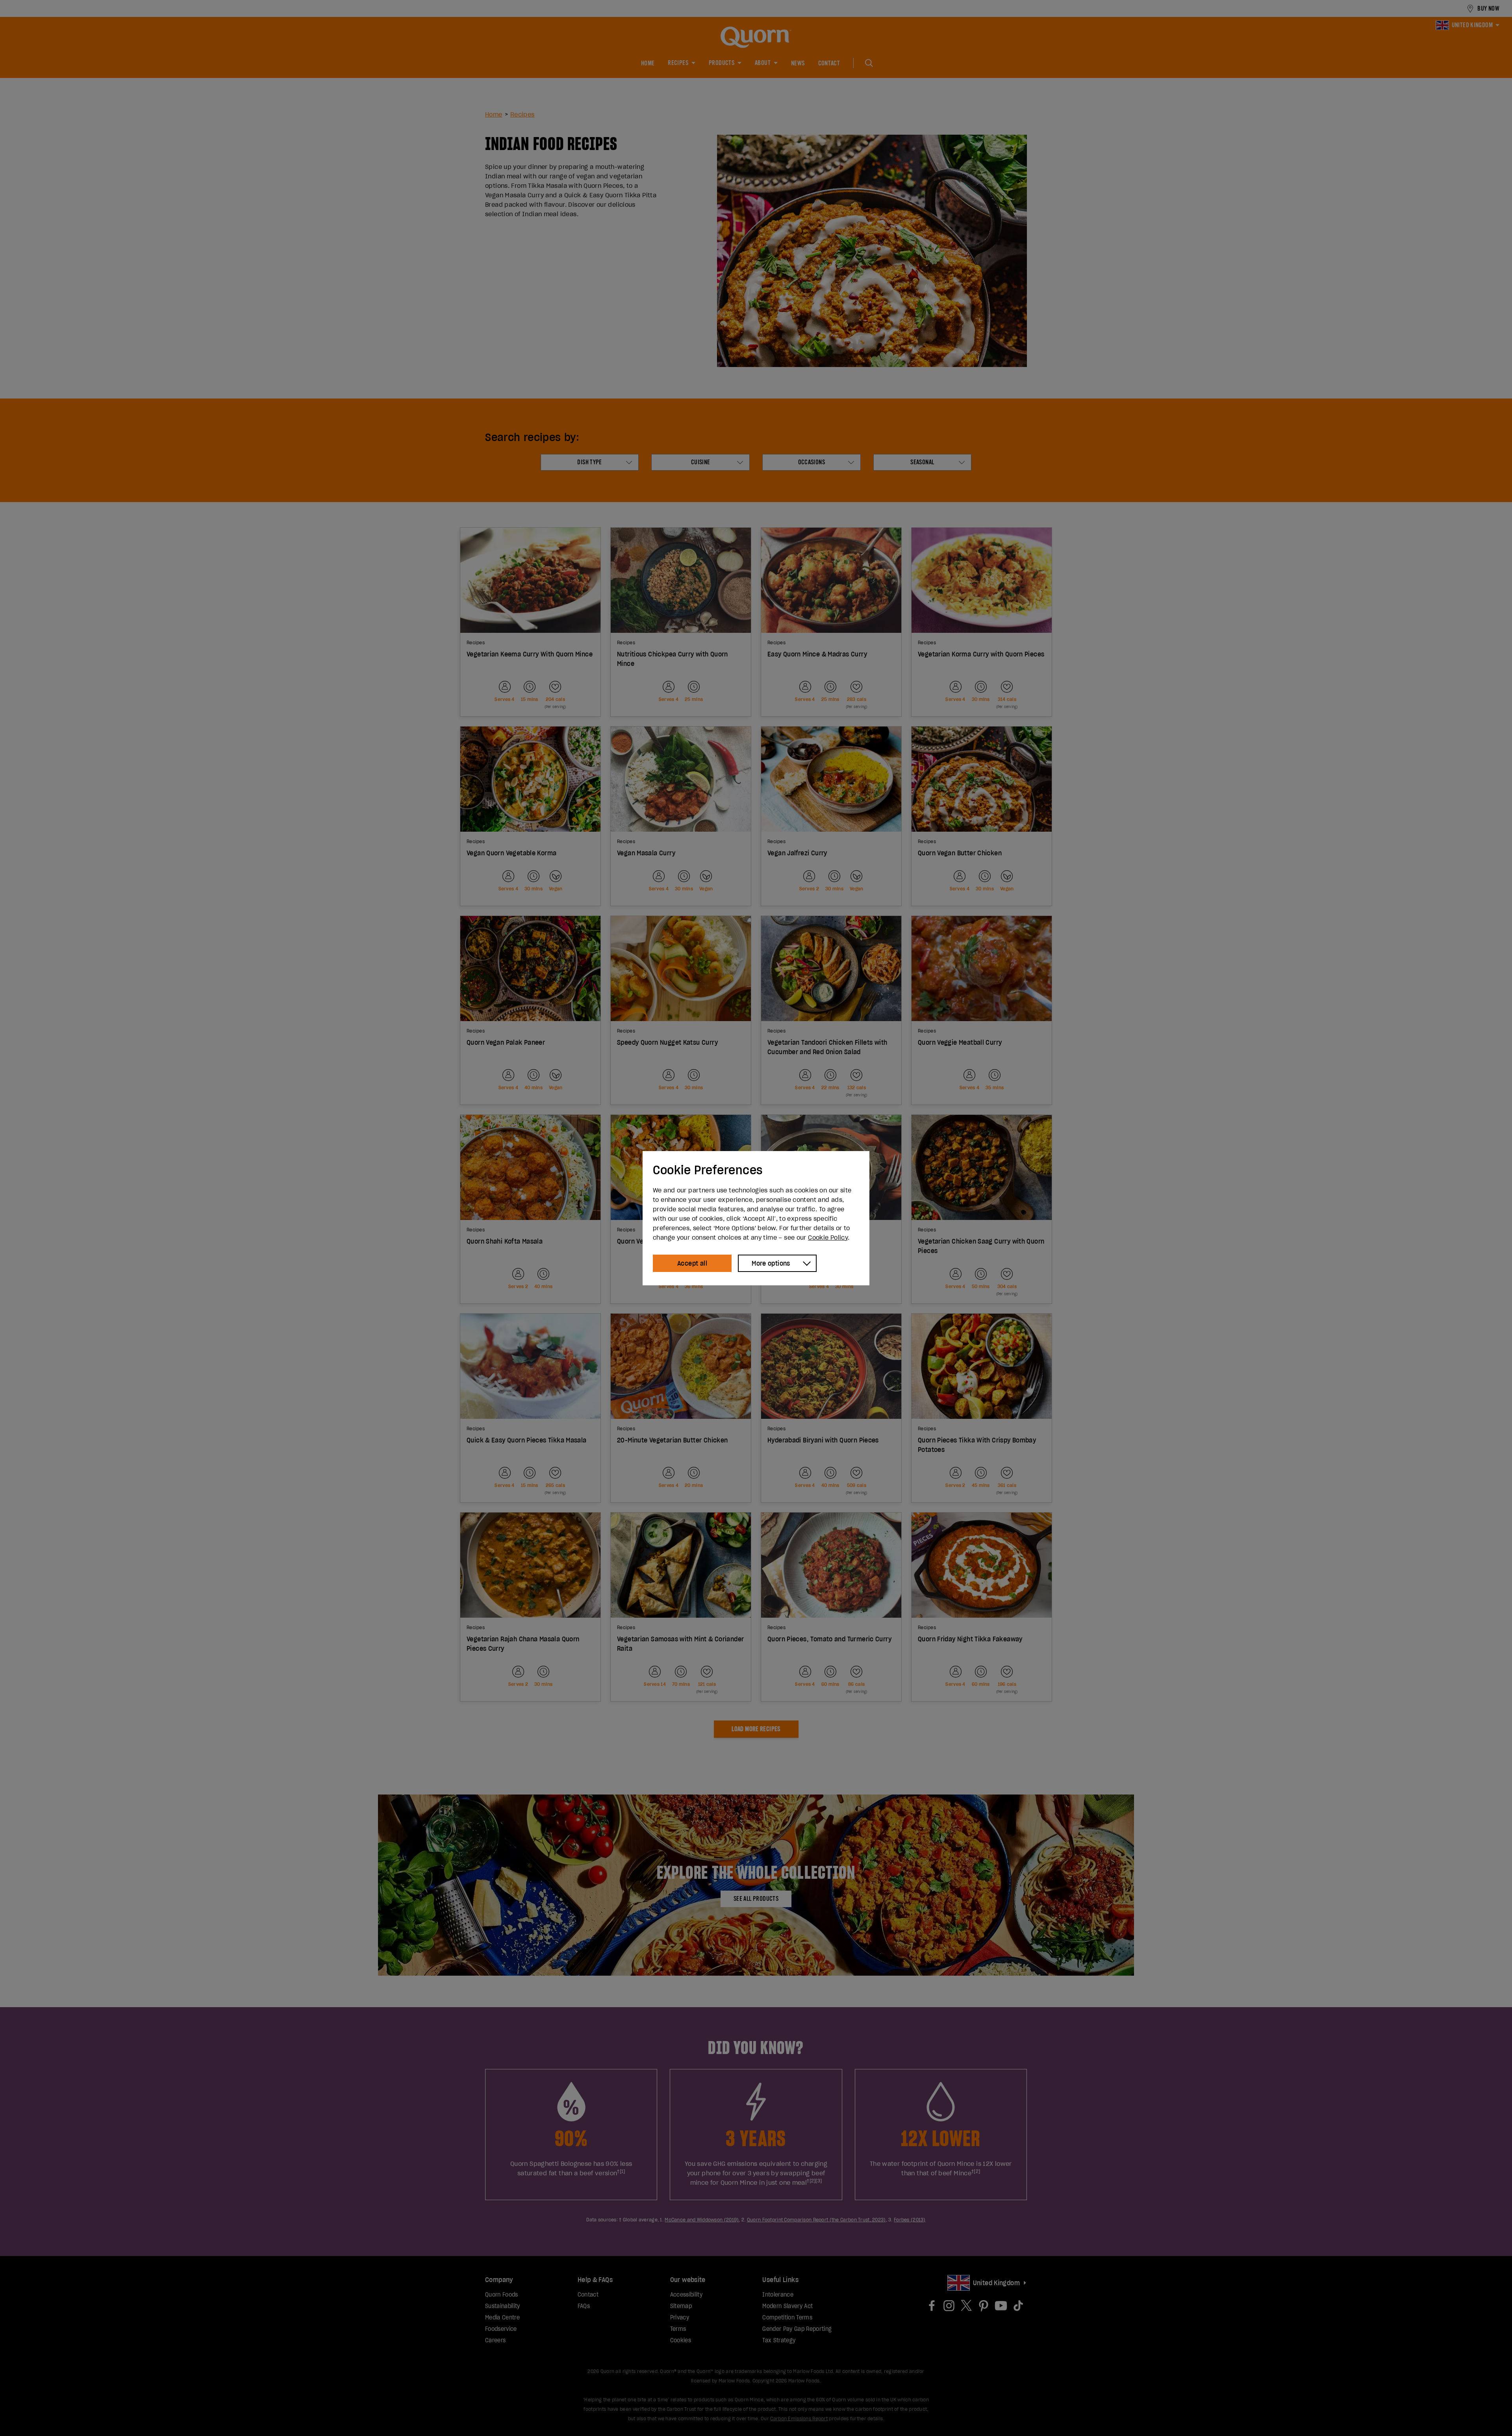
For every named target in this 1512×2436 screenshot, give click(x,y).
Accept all (692, 1263)
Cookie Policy (828, 1237)
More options (771, 1263)
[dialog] (756, 1218)
